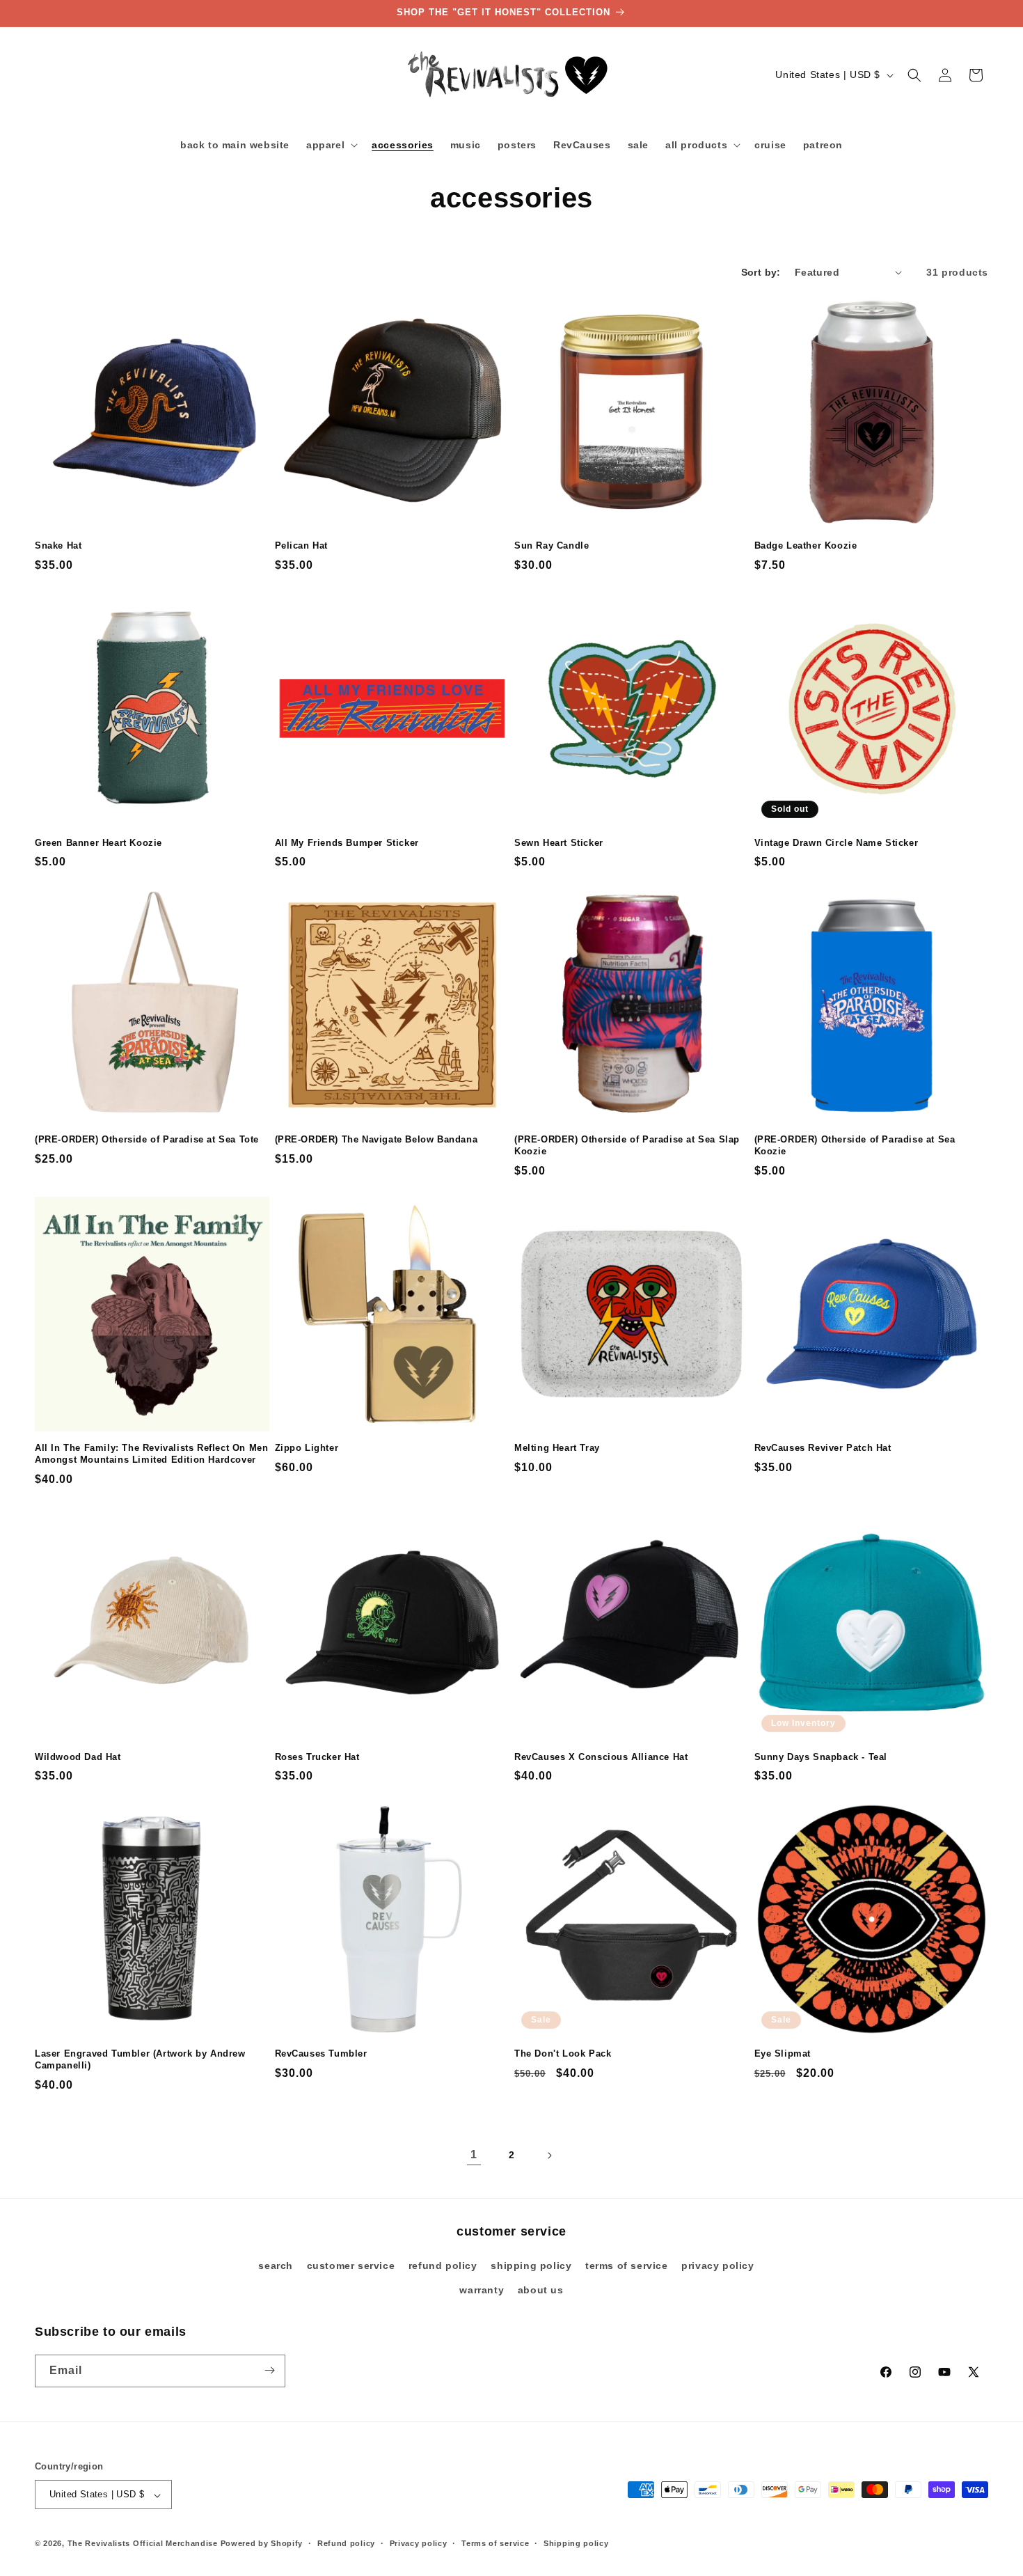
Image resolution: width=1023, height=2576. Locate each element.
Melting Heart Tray (557, 1448)
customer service (351, 2265)
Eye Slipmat (783, 2053)
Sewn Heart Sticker (559, 843)
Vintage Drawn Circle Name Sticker (836, 843)
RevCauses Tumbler (321, 2053)
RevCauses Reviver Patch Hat (823, 1448)
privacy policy (717, 2265)
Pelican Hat (302, 545)
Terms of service (495, 2543)
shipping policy (531, 2265)
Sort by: (761, 272)
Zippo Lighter (307, 1448)
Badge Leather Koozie (806, 545)
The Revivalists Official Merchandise (143, 2544)
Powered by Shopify (262, 2544)
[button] (331, 145)
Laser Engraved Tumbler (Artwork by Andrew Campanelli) (140, 2059)
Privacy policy (419, 2543)
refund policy (443, 2265)
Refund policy (346, 2543)
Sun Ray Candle (552, 545)
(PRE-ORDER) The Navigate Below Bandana (376, 1139)
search (276, 2265)
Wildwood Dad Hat (78, 1757)
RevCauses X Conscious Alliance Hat (601, 1757)
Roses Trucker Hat (317, 1757)
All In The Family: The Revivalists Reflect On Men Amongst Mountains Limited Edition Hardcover (151, 1454)
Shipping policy (576, 2543)
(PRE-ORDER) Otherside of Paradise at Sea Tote (147, 1139)
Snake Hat (58, 545)
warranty (482, 2291)
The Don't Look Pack (563, 2053)
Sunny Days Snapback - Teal (821, 1757)
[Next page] (549, 2155)
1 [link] (474, 2154)
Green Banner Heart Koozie (98, 843)
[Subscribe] (269, 2370)
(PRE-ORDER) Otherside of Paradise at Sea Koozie (855, 1145)
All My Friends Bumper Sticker (347, 843)
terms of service (627, 2265)
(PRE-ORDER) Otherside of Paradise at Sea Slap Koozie (627, 1145)
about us (541, 2291)
